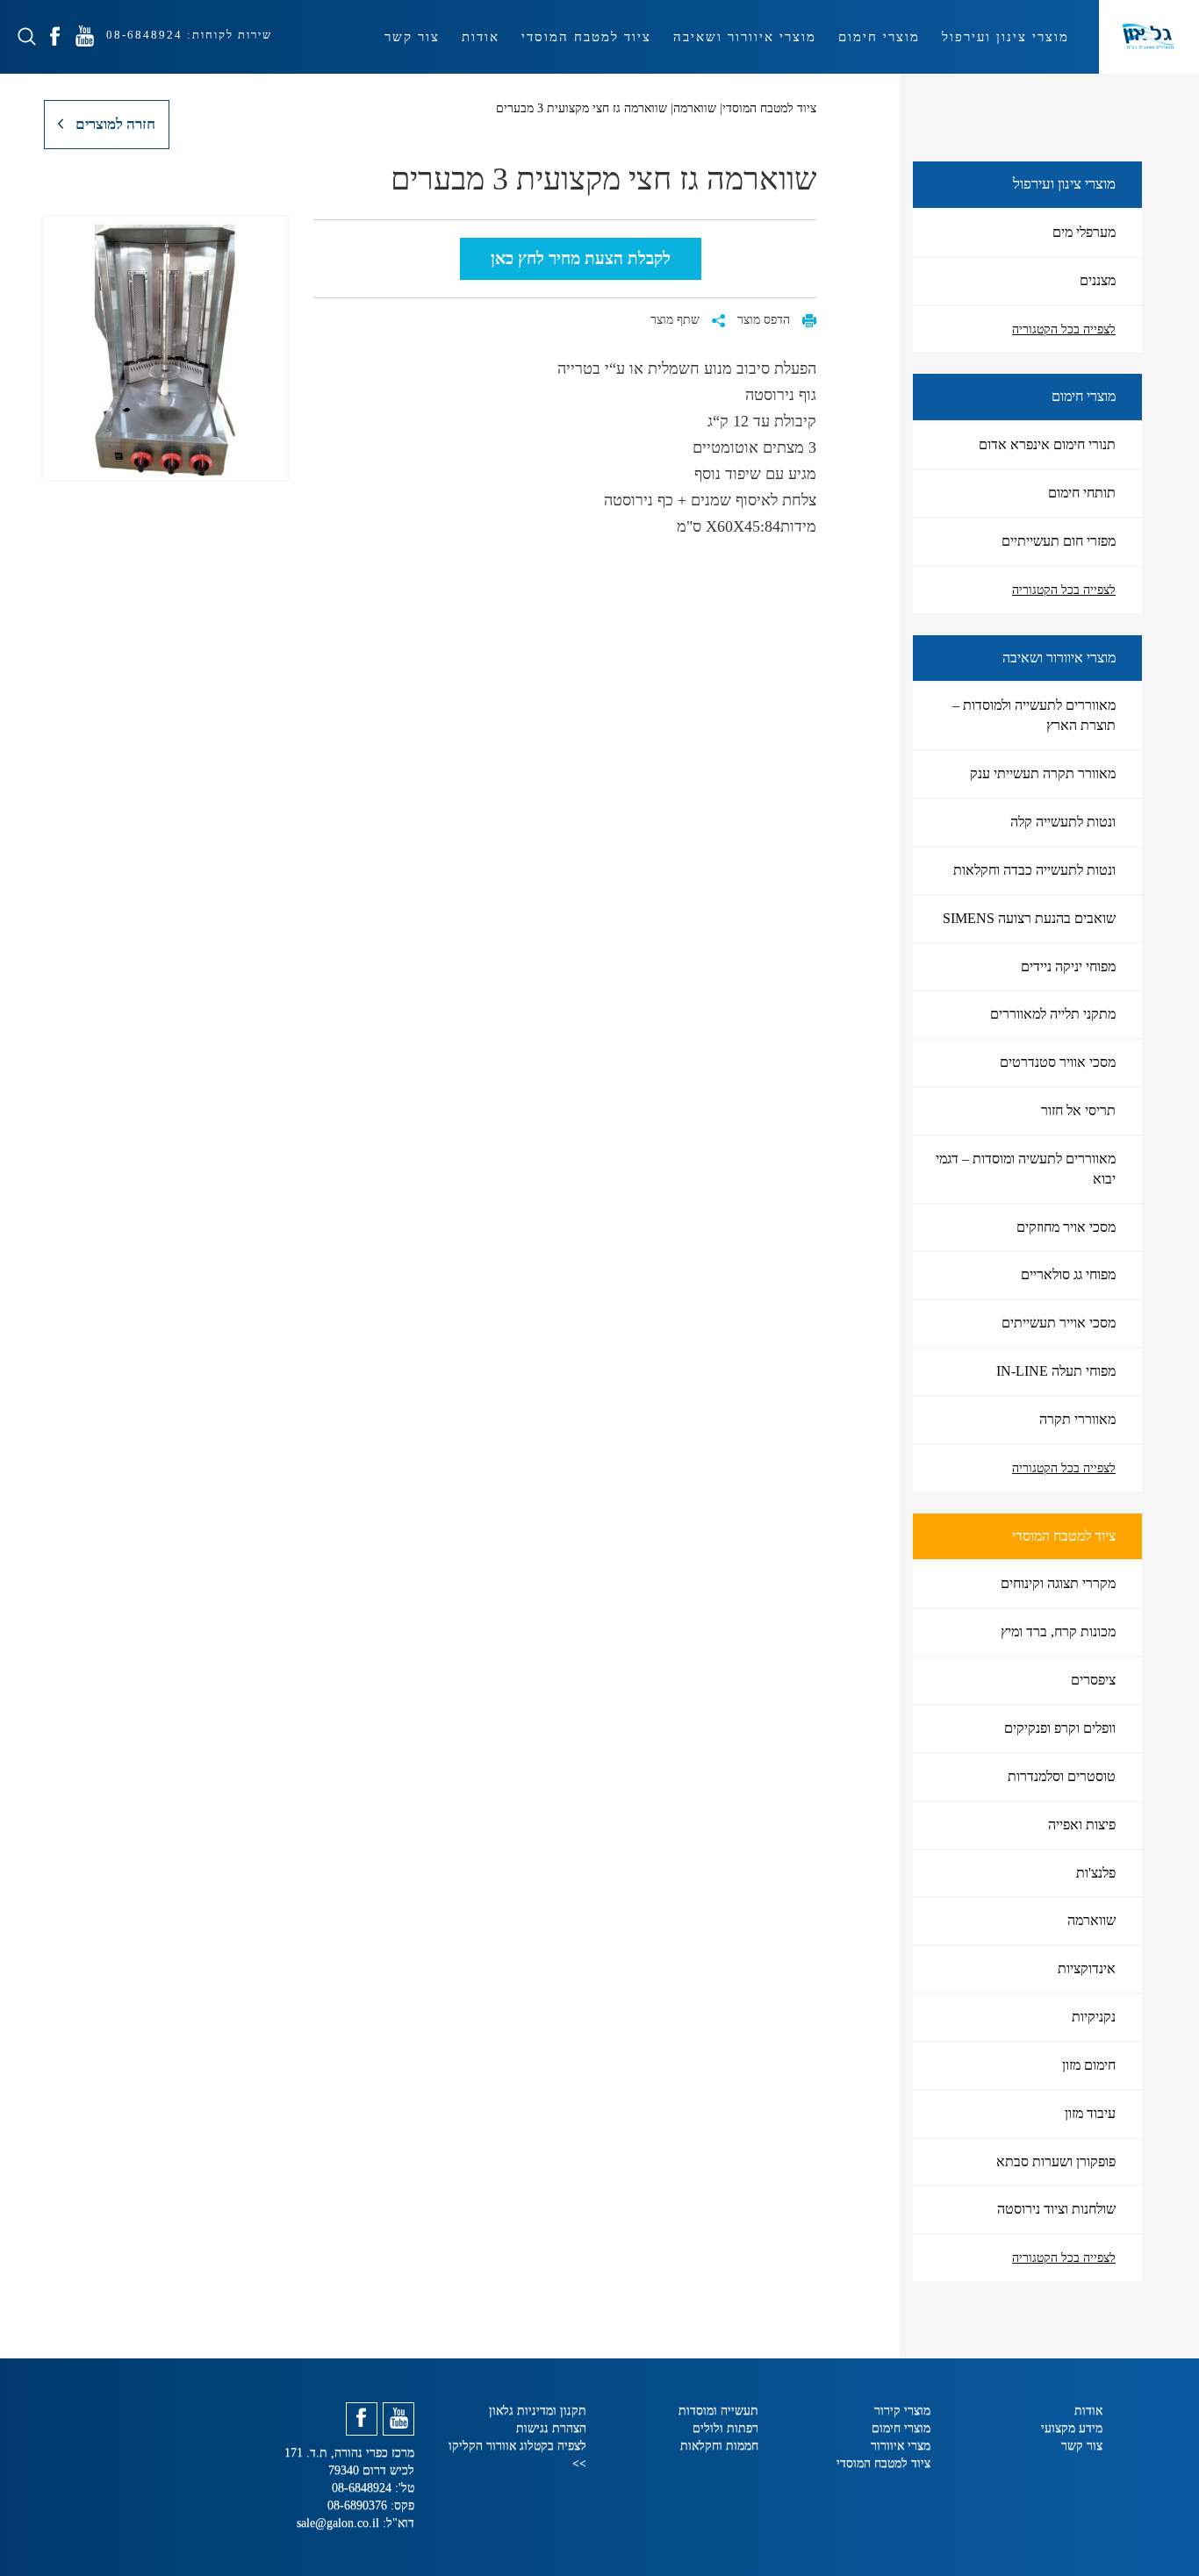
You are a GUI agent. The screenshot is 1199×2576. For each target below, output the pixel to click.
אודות (481, 37)
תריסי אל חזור (1078, 1110)
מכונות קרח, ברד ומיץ (1058, 1631)
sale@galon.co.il (338, 2523)
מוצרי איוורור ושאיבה (745, 37)
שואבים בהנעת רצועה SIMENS (1029, 918)
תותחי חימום (1082, 493)
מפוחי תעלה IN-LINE (1056, 1371)
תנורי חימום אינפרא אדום (1047, 444)
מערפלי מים (1084, 232)
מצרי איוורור (901, 2446)
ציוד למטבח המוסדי (586, 37)
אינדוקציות (1087, 1968)
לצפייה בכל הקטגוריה (1064, 329)
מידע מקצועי (1072, 2428)
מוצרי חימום (879, 37)
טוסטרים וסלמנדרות (1062, 1776)
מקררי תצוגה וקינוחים (1058, 1583)
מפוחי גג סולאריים (1068, 1274)
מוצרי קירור (902, 2411)
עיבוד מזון (1090, 2113)
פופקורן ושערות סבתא (1056, 2161)
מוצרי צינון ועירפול (1005, 37)
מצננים (1098, 280)
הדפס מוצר (765, 320)
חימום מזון (1089, 2065)
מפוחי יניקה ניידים (1068, 966)
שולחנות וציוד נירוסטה (1056, 2209)
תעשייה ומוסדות (718, 2411)
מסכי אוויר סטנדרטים (1058, 1062)
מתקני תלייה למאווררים (1053, 1014)
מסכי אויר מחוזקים (1066, 1227)
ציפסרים (1093, 1680)
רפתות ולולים (725, 2428)
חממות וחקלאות (719, 2446)
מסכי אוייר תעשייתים (1059, 1323)
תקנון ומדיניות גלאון (538, 2411)
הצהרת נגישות (551, 2428)
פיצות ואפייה (1082, 1825)
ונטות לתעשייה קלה (1063, 822)
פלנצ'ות (1096, 1873)
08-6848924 (142, 35)
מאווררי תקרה (1077, 1419)
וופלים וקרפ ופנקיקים (1060, 1728)
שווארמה (1091, 1920)
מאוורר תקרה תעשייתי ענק (1043, 773)
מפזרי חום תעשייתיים (1059, 541)
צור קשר (412, 37)
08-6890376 (359, 2505)
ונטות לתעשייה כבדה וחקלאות (1034, 870)
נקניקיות (1094, 2017)
